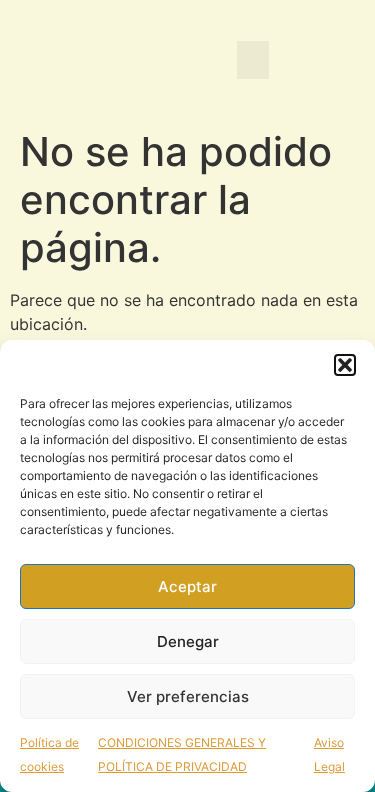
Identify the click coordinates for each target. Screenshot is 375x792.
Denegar (188, 641)
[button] (345, 365)
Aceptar (187, 586)
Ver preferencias (188, 696)
